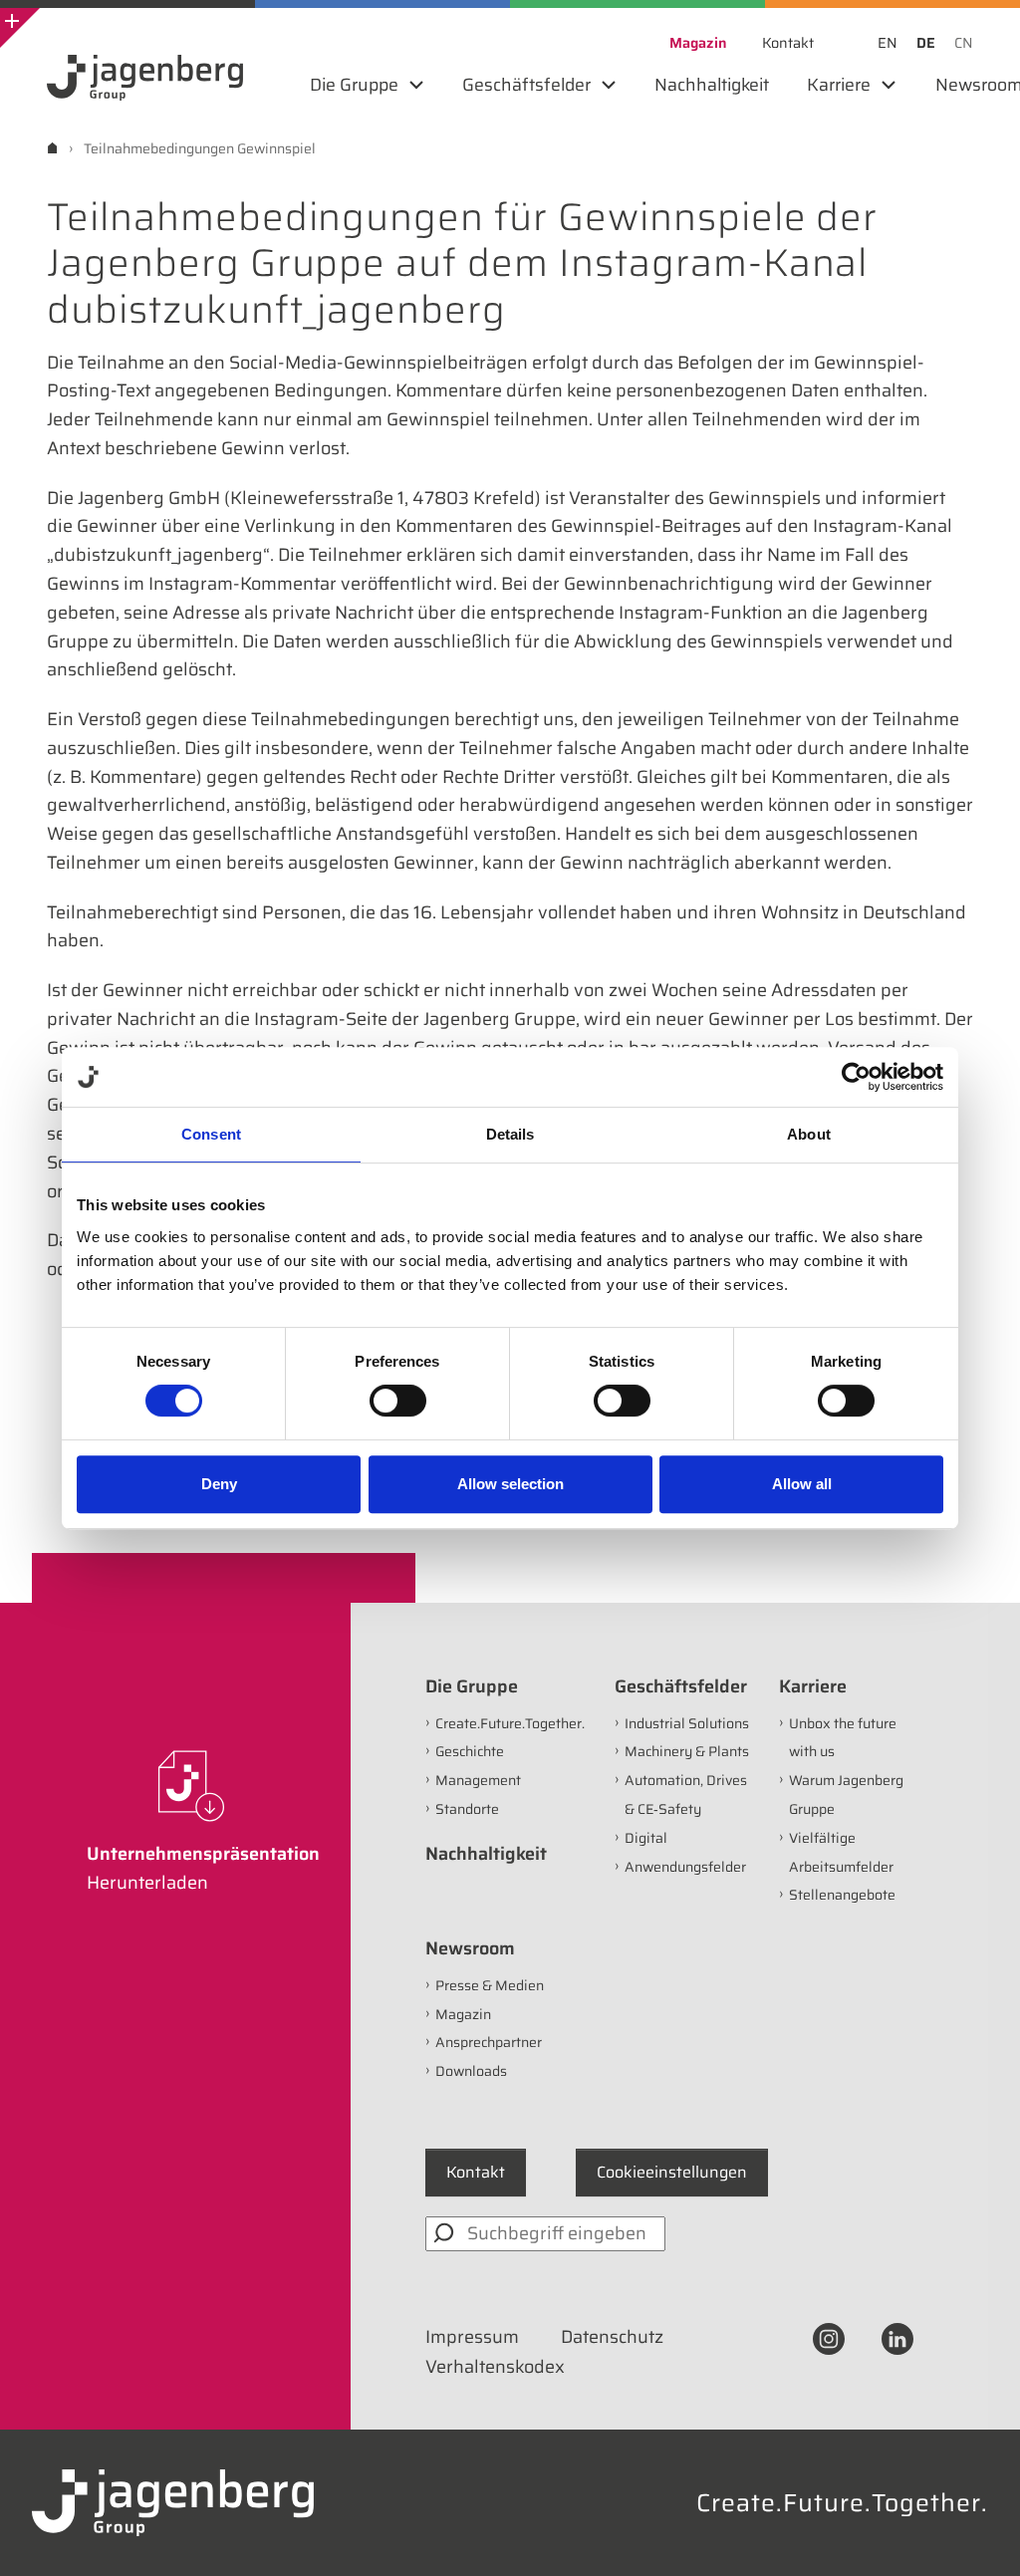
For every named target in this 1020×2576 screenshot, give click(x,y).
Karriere (813, 1686)
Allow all (802, 1484)
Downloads (471, 2071)
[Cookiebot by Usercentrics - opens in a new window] (856, 1077)
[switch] (398, 1401)
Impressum (472, 2337)
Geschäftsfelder (681, 1686)
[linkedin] (897, 2337)
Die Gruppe (472, 1686)
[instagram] (829, 2337)
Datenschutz (612, 2337)
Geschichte (470, 1751)
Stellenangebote (842, 1895)
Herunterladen (147, 1883)
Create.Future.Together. (510, 1723)
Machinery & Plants (687, 1751)
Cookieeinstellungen (672, 2172)
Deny (219, 1484)
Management (478, 1780)
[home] (52, 148)
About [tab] (809, 1134)
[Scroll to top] (978, 2534)
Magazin (463, 2014)
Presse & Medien (490, 1985)
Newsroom (470, 1948)
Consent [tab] (211, 1134)
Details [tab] (510, 1134)
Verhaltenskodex (495, 2367)
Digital (646, 1838)
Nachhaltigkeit (486, 1854)
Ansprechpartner (489, 2042)
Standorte (467, 1809)
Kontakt (476, 2172)
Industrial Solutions (687, 1723)
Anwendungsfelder (685, 1867)
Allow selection (510, 1484)
